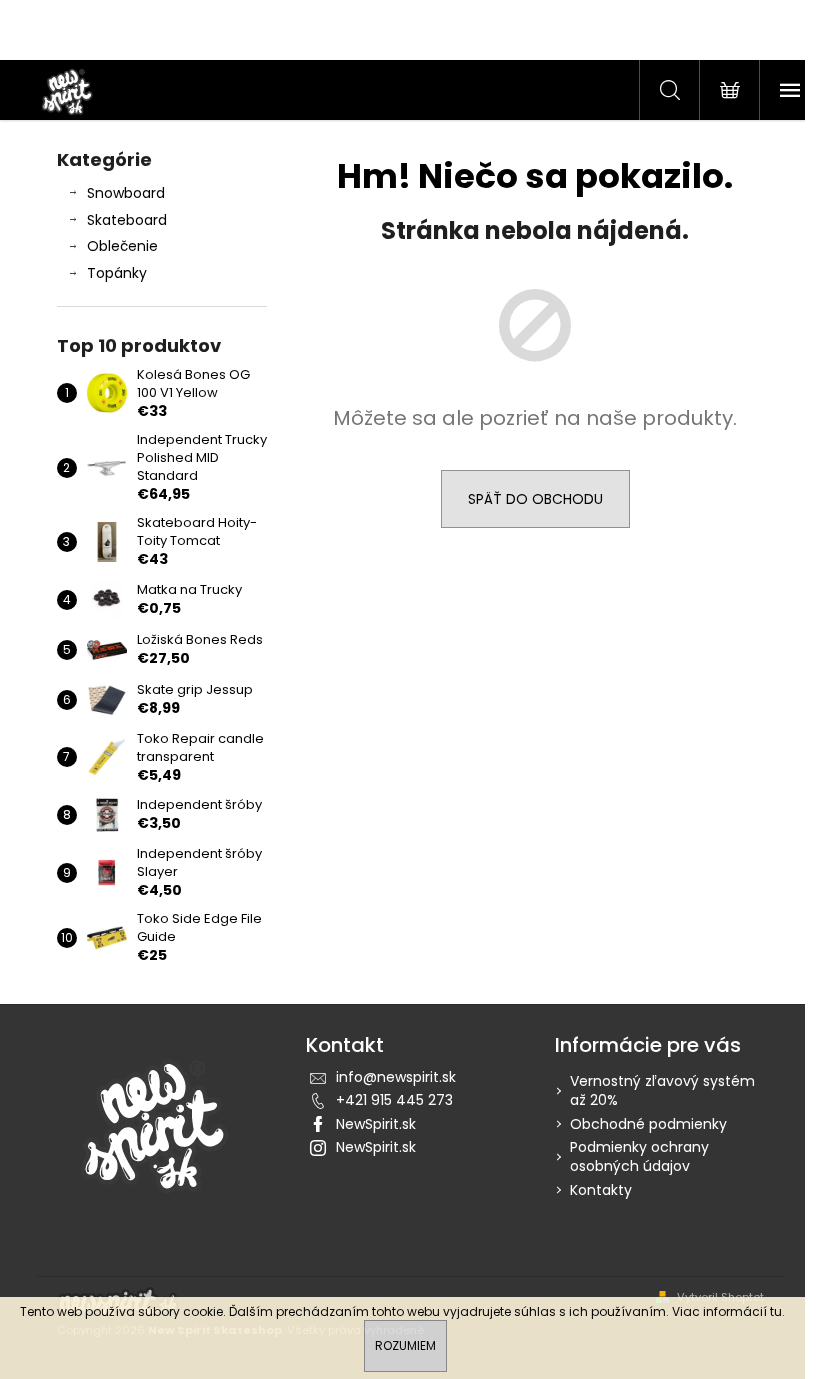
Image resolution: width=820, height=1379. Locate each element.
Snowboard (126, 193)
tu (776, 1311)
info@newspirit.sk (396, 1077)
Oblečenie (122, 246)
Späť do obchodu (535, 499)
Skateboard (127, 220)
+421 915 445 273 (394, 1100)
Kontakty (601, 1190)
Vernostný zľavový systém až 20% (662, 1090)
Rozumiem (405, 1345)
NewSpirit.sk (376, 1124)
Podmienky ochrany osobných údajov (639, 1156)
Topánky (117, 273)
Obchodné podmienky (648, 1124)
